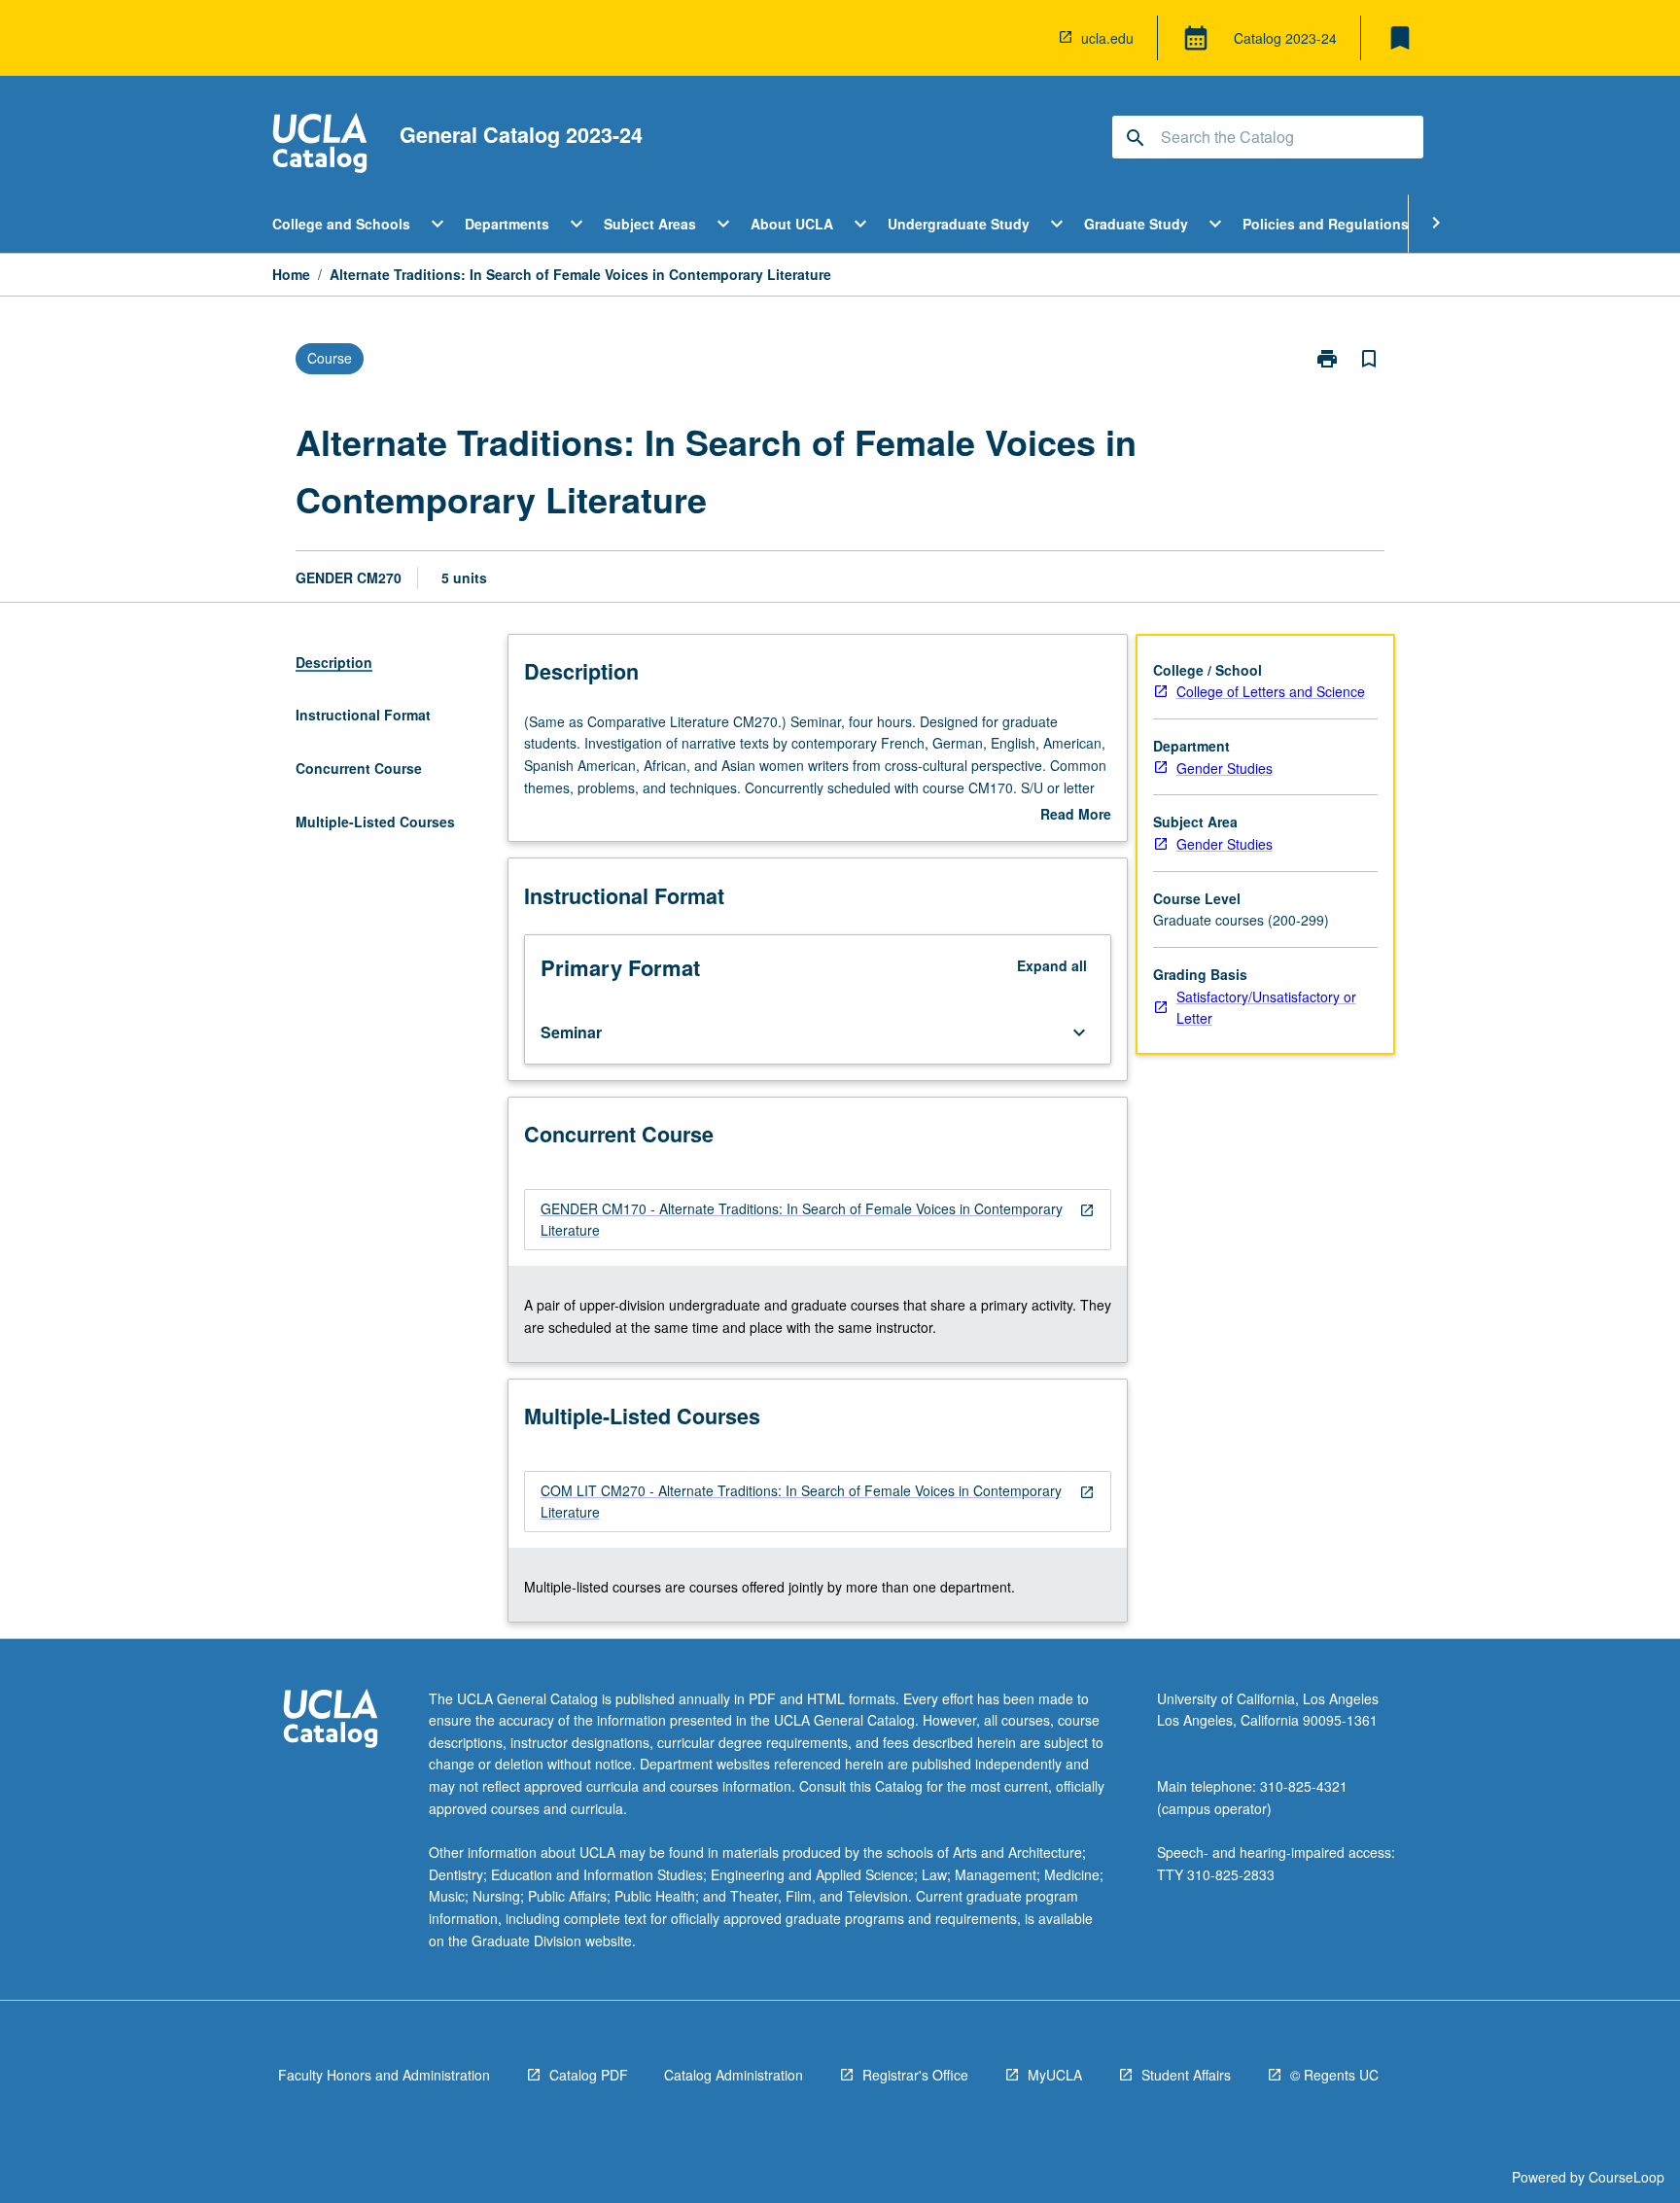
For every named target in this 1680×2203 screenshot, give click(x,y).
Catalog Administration (734, 2075)
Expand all (1052, 965)
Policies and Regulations (1326, 224)
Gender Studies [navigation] (1225, 768)
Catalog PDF (589, 2075)
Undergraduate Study (959, 224)
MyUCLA (1055, 2075)
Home (291, 274)
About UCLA (792, 224)
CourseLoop (1627, 2177)
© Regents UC (1334, 2075)
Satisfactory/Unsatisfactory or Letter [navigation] (1266, 1008)
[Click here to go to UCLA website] (331, 1721)
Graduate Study (1136, 224)
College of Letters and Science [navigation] (1271, 691)
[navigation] (818, 1220)
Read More (1076, 815)
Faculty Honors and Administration (384, 2075)
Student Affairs (1186, 2075)
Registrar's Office (915, 2075)
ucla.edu (1107, 38)
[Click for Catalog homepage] (320, 145)
